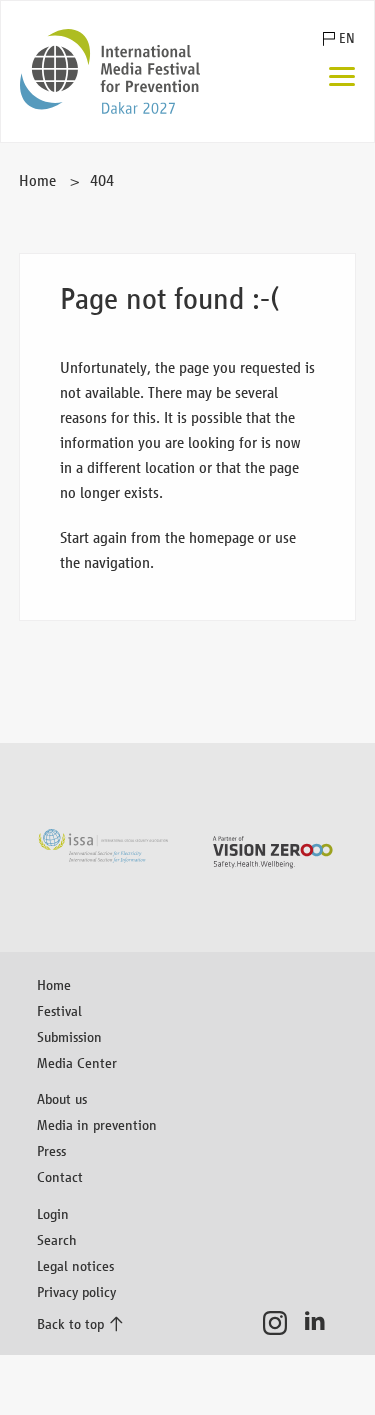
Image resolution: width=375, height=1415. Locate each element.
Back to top (70, 1323)
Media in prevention (97, 1124)
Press (51, 1150)
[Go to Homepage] (110, 71)
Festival (59, 1010)
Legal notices (75, 1265)
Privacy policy (76, 1291)
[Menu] (342, 78)
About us (62, 1098)
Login (53, 1213)
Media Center (77, 1062)
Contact (60, 1176)
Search (57, 1239)
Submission (69, 1036)
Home (37, 180)
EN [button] (347, 38)
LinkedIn (320, 1323)
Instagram (280, 1323)
